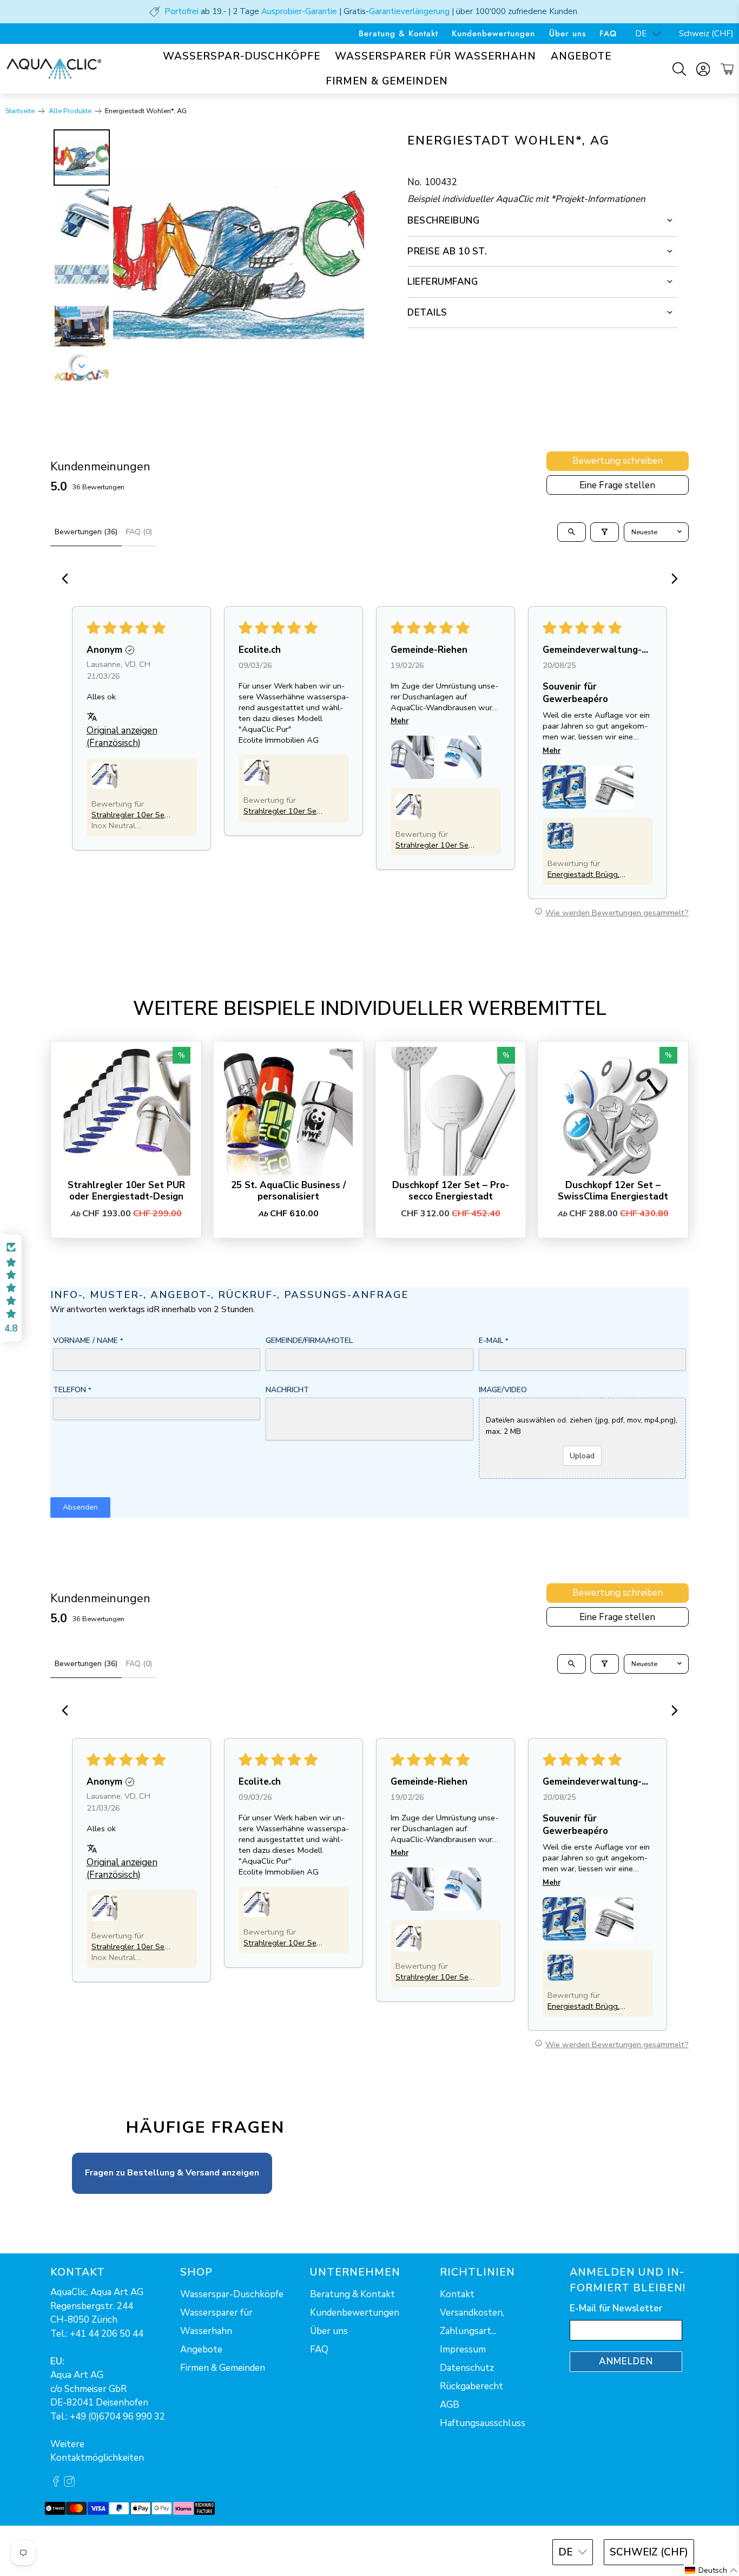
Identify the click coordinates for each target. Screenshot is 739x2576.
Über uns (568, 34)
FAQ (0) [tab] (139, 532)
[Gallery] (207, 255)
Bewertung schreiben (618, 461)
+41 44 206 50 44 (107, 2334)
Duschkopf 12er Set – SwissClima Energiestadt (613, 1191)
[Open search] (572, 532)
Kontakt (457, 2294)
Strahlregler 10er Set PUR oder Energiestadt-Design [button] (130, 815)
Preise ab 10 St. (447, 251)
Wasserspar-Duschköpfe (242, 56)
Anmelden (626, 2361)
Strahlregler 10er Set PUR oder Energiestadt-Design (126, 1191)
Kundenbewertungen (493, 34)
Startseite (20, 111)
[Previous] (68, 580)
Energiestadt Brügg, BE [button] (583, 874)
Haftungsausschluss (483, 2423)
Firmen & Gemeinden (387, 81)
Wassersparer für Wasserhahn (436, 56)
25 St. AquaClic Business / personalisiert (288, 1191)
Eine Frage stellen (617, 485)
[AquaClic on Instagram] (69, 2484)
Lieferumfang (443, 282)
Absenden (80, 1507)
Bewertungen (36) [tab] (86, 532)
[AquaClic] (54, 69)
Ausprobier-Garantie (299, 11)
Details (427, 313)
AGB (450, 2405)
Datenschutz (467, 2368)
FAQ (608, 34)
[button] (104, 776)
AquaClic (91, 2551)
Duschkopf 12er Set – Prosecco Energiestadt (451, 1191)
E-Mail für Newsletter (616, 2308)
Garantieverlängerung (409, 11)
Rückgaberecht (471, 2386)
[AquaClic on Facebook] (56, 2484)
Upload (582, 1456)
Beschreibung (443, 221)
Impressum (463, 2349)
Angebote (581, 56)
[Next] (348, 255)
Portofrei (182, 11)
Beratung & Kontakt (398, 34)
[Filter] (605, 532)
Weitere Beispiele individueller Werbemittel (370, 1009)
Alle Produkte (70, 111)
